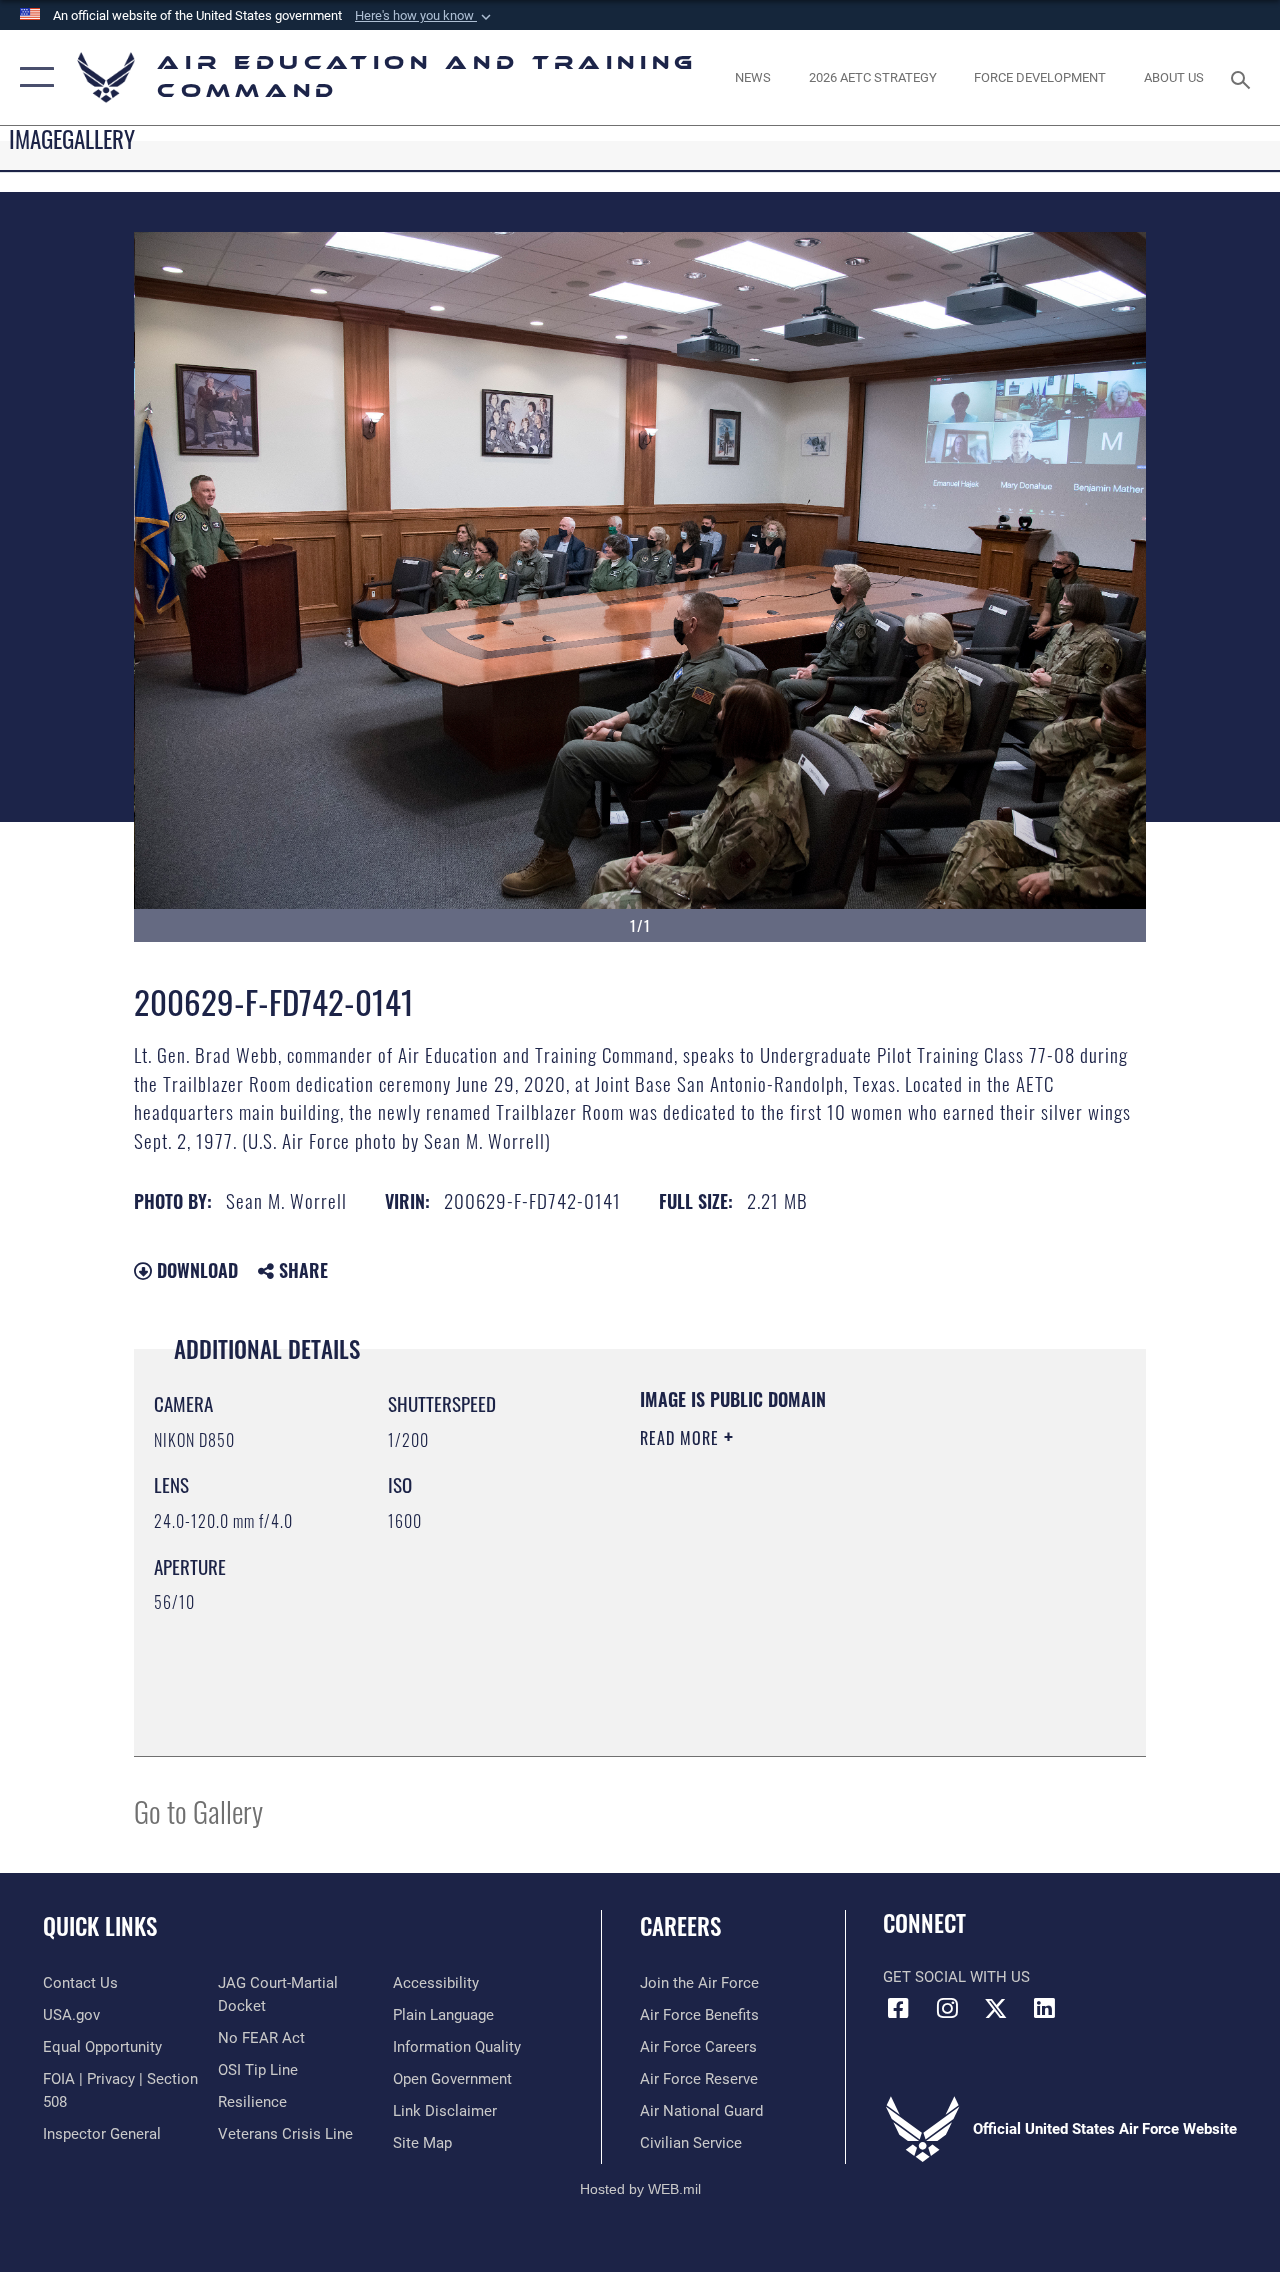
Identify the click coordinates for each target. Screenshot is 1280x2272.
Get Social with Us (956, 1977)
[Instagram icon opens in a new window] (947, 2008)
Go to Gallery (198, 1810)
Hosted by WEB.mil (640, 2189)
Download (195, 1270)
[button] (425, 16)
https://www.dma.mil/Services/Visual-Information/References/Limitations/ (819, 1607)
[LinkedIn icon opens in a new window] (1045, 2008)
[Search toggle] (1244, 77)
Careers (680, 1926)
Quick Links (100, 1926)
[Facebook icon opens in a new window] (898, 2008)
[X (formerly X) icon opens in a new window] (996, 2008)
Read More (682, 1438)
